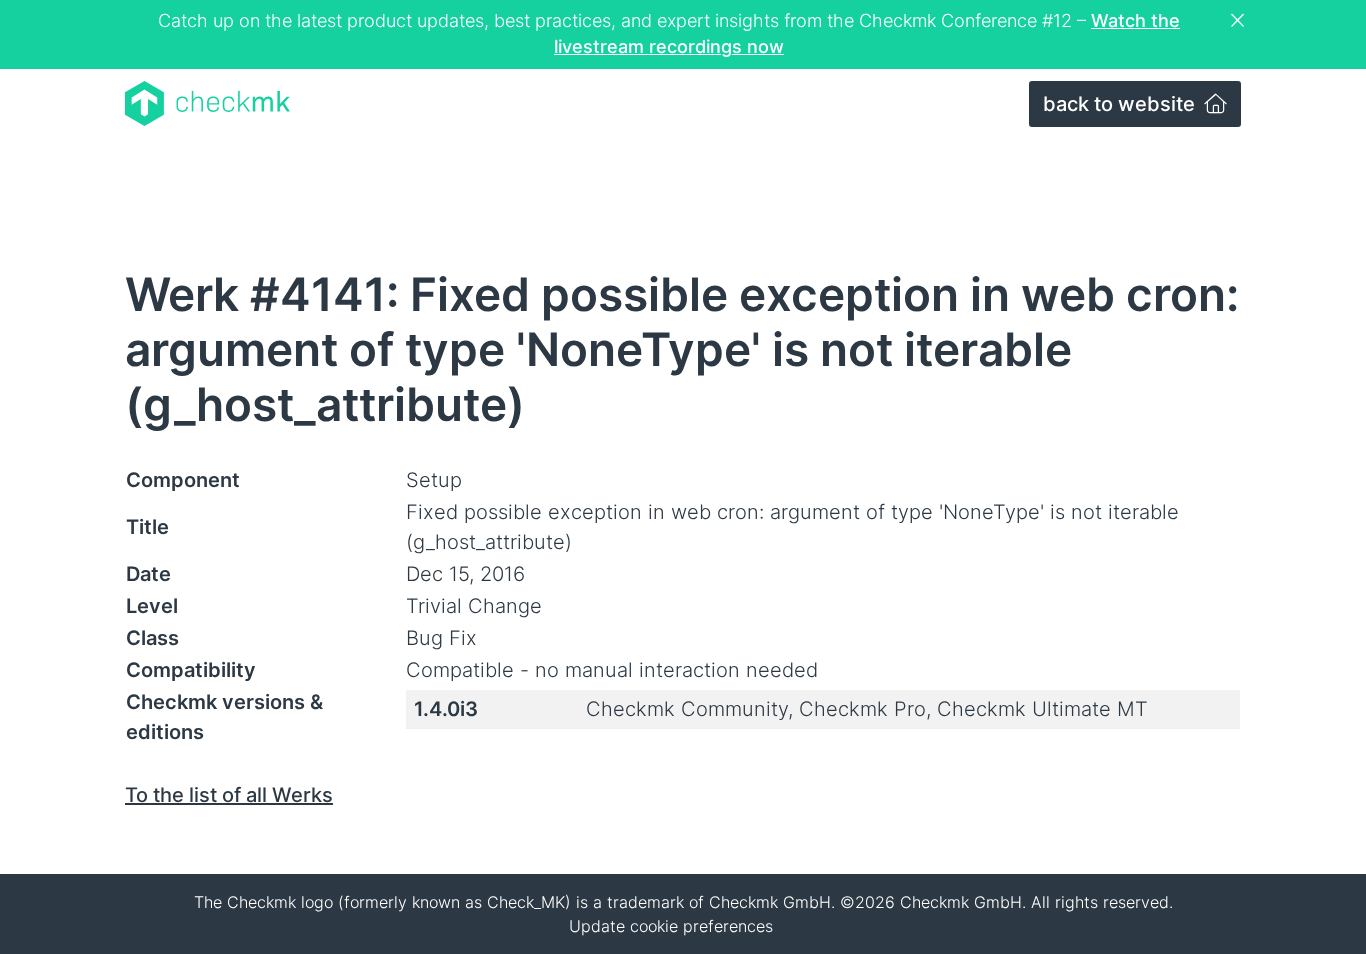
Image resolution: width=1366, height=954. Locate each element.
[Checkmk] (207, 103)
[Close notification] (1240, 21)
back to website (1121, 104)
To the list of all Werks (229, 795)
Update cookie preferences (671, 926)
